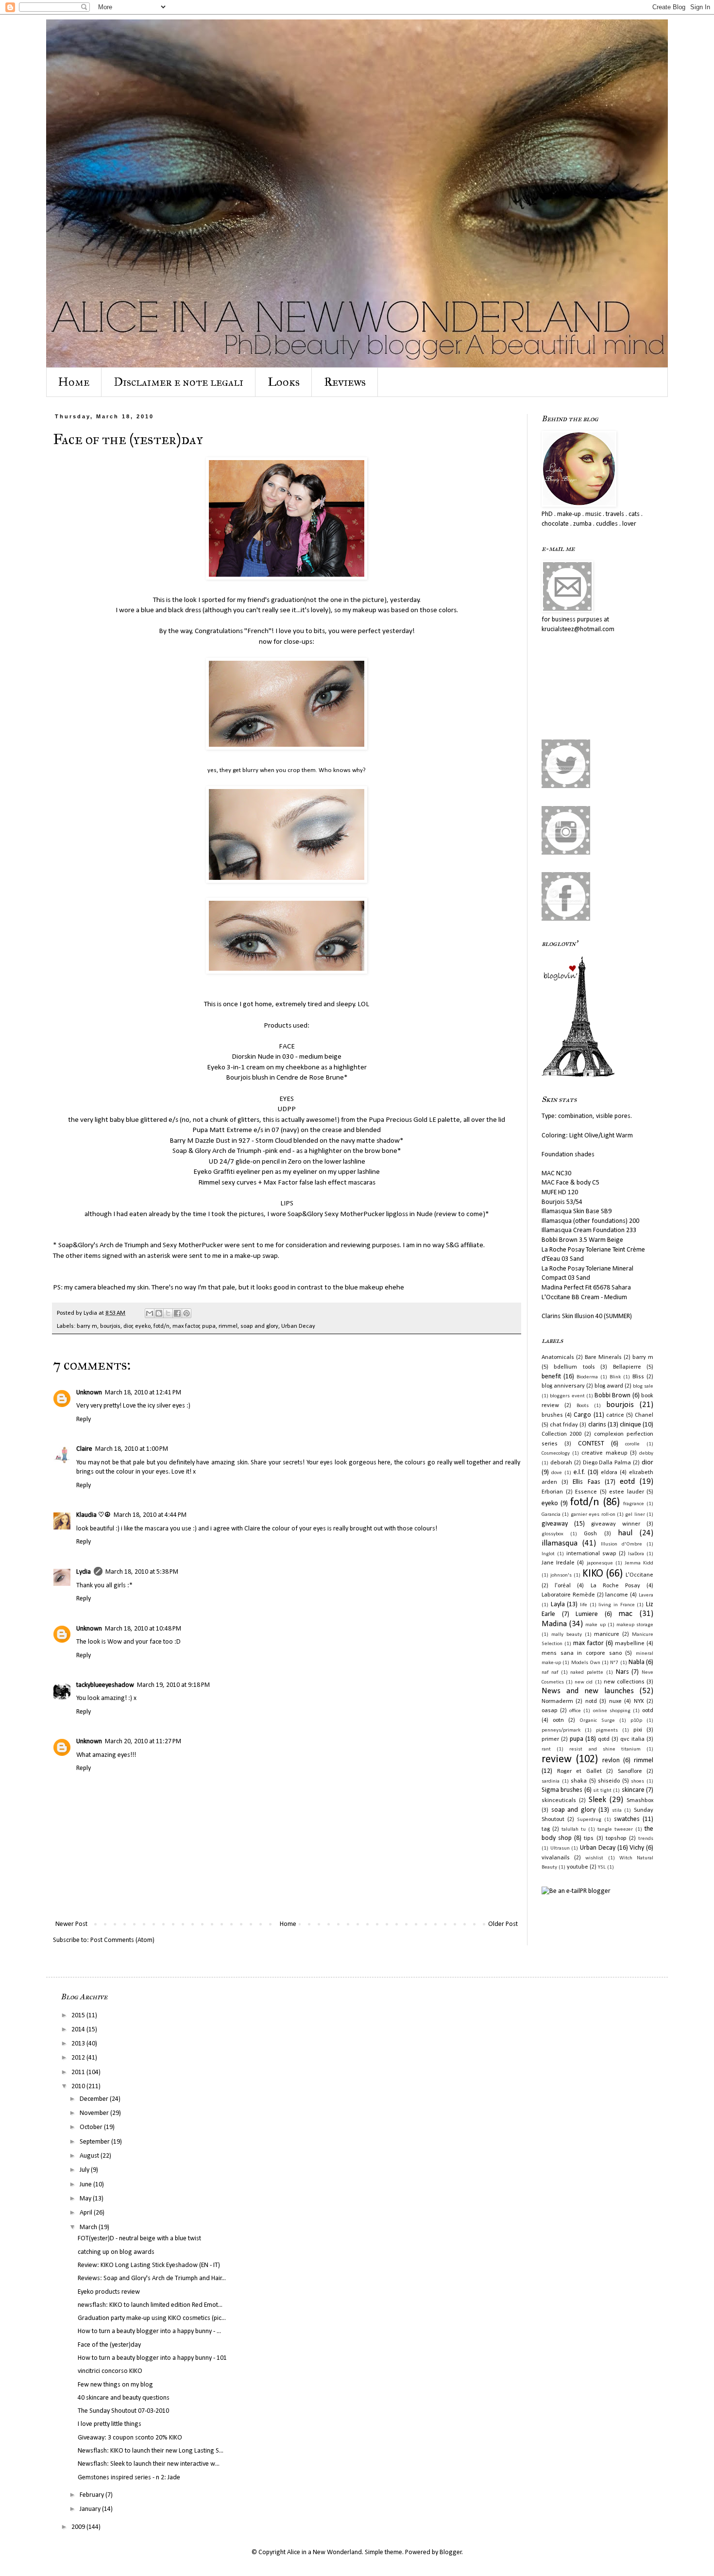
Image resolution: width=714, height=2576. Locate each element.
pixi (638, 1730)
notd (591, 1701)
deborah (561, 1463)
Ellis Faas (586, 1482)
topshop (616, 1838)
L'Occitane (639, 1575)
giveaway (555, 1524)
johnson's (561, 1575)
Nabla (637, 1662)
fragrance (634, 1504)
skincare (633, 1790)
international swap (591, 1554)
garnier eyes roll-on (593, 1515)
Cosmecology (556, 1453)
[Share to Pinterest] (187, 1313)
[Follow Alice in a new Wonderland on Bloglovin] (578, 1075)
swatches (627, 1819)
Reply (84, 1419)
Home (74, 382)
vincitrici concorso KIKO (110, 2371)
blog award (609, 1386)
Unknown (89, 1393)
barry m (87, 1326)
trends (646, 1839)
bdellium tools (574, 1367)
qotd (604, 1739)
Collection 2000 (561, 1434)
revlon (611, 1760)
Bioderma (587, 1377)
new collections (624, 1682)
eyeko (143, 1326)
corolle (632, 1444)
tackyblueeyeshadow (105, 1685)
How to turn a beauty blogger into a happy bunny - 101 (152, 2358)
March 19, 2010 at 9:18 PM (173, 1685)
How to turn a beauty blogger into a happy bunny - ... (149, 2331)
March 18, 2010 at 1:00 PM (132, 1449)
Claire (84, 1449)
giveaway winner (616, 1524)
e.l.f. (579, 1472)
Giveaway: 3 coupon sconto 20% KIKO (130, 2438)
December (95, 2099)
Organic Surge (597, 1721)
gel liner (635, 1515)
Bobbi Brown (612, 1396)
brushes (552, 1415)
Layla (558, 1605)
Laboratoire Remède (568, 1595)
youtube (578, 1867)
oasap (550, 1711)
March (89, 2227)
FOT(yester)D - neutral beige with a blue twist (139, 2239)
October (92, 2127)
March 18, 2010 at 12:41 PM (143, 1393)
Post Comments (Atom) (122, 1940)
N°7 (614, 1663)
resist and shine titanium (605, 1749)
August (90, 2156)
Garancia (551, 1515)
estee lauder (627, 1492)
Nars (622, 1672)
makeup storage (635, 1625)
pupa (209, 1326)
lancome (617, 1595)
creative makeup (604, 1453)
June (86, 2185)
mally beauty (567, 1635)
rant (546, 1749)
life (584, 1605)
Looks (284, 382)
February (93, 2495)
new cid (584, 1682)
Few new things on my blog (115, 2385)
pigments (607, 1730)
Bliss (638, 1377)
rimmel (228, 1326)
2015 (79, 2016)
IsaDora (636, 1554)
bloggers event (567, 1396)
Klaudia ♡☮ (93, 1515)
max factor (186, 1326)
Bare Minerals (603, 1357)
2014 (79, 2030)
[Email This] (150, 1313)
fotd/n (161, 1326)
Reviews (345, 382)
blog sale (643, 1386)
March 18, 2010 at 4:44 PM (150, 1515)
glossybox (552, 1534)
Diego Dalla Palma (607, 1463)
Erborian (552, 1492)
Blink (615, 1377)
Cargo (582, 1415)
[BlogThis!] (159, 1313)
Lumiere (587, 1614)
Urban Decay (298, 1326)
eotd (627, 1482)
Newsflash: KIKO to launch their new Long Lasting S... (151, 2451)
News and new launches (588, 1691)
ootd (648, 1711)
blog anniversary (563, 1386)
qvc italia (632, 1739)
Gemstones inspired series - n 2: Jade (129, 2478)
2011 (79, 2072)
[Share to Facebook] (177, 1313)
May (86, 2199)
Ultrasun (560, 1848)
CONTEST (591, 1444)
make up (595, 1625)
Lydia (84, 1572)
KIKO (593, 1574)
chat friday (564, 1425)
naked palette (587, 1673)
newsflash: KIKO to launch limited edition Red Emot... (150, 2305)
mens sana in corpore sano (582, 1653)
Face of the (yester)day (109, 2345)
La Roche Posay (615, 1586)
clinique (630, 1425)
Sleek (597, 1800)
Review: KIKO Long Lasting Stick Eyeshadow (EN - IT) (149, 2265)
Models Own (586, 1663)
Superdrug (589, 1820)
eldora (609, 1473)
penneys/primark (561, 1730)
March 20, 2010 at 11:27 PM (143, 1742)
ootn (558, 1720)
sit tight (602, 1791)
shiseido (609, 1781)
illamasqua (560, 1543)
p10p (636, 1721)
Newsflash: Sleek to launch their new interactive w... (149, 2464)
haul (625, 1533)
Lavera (646, 1595)
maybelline (630, 1644)
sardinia (551, 1781)
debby (646, 1453)
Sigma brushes (562, 1790)
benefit (551, 1377)
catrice (615, 1415)
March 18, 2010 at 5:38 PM (142, 1572)
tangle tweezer (615, 1829)
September (95, 2142)
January (91, 2509)
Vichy (637, 1848)
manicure (607, 1634)
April (87, 2213)
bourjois (110, 1326)
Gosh (590, 1534)
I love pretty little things (110, 2424)
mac (625, 1614)
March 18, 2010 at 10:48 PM (143, 1629)
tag (546, 1829)
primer (550, 1739)
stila (617, 1811)
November (95, 2113)
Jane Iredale (558, 1563)
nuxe (615, 1701)
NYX (639, 1701)
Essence (586, 1492)
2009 (79, 2527)
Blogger (451, 2552)
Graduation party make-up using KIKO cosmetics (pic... (152, 2318)
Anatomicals (558, 1357)
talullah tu (574, 1829)
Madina (554, 1624)
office (575, 1711)
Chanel (644, 1415)
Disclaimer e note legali (178, 382)
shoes (637, 1781)
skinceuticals (559, 1801)
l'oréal (563, 1586)
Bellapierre (627, 1367)
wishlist (594, 1858)
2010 (79, 2087)
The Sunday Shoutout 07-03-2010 (123, 2411)
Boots (583, 1406)
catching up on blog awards (116, 2252)
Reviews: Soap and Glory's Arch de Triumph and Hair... (152, 2278)
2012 (79, 2058)
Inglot (548, 1554)
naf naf (550, 1673)
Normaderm (557, 1701)
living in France (616, 1605)
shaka (579, 1781)
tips (589, 1838)
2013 (79, 2044)
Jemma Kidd (639, 1563)
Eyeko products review (109, 2292)
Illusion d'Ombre (621, 1544)
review (557, 1760)
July (85, 2170)
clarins (597, 1425)
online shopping (612, 1711)
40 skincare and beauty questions (124, 2398)
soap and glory (259, 1326)
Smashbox (640, 1801)
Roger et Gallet (579, 1771)
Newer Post (71, 1924)
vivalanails (556, 1858)
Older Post (503, 1924)
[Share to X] (168, 1313)
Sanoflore (630, 1771)
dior (128, 1326)
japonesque (600, 1563)
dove (557, 1473)
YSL (602, 1867)
